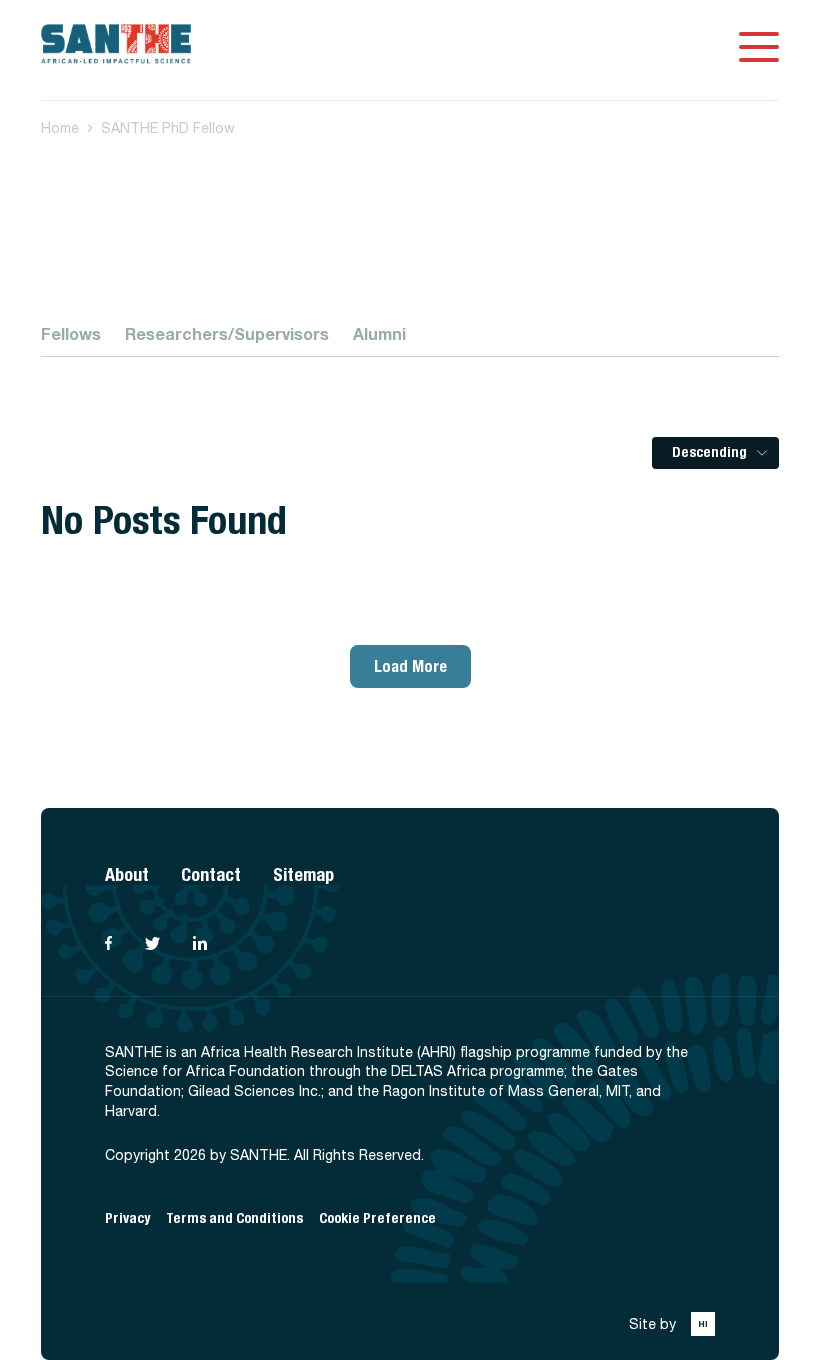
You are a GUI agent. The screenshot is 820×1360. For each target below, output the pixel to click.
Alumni (379, 333)
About (127, 874)
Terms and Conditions (234, 1218)
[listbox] (715, 453)
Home (60, 128)
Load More (410, 666)
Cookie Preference (377, 1218)
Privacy (127, 1218)
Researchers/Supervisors (227, 333)
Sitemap (303, 874)
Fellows (71, 333)
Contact (211, 874)
